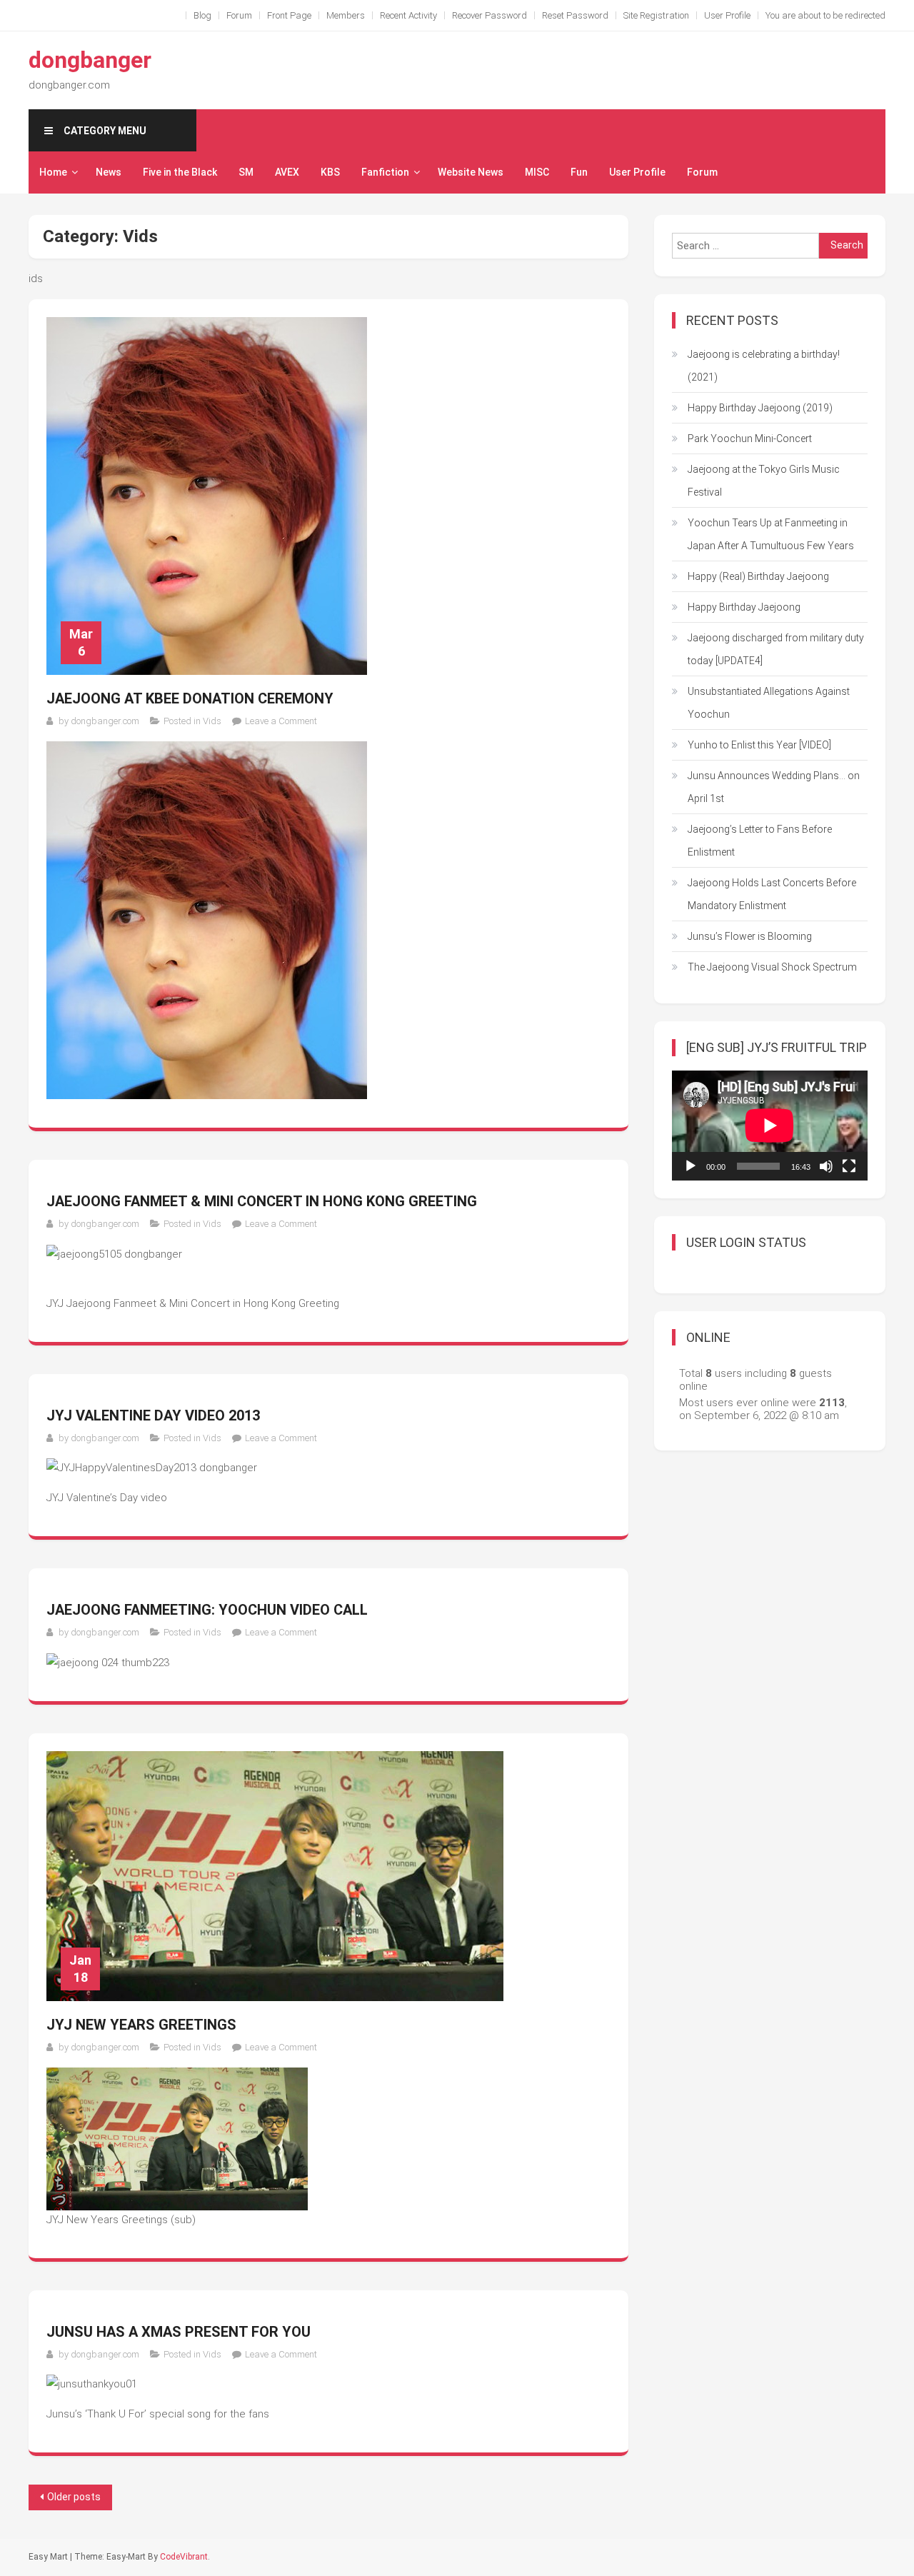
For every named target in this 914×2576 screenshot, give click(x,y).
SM (246, 172)
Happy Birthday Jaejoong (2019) (760, 408)
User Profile (727, 15)
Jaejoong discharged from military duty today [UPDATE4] (776, 649)
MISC (537, 172)
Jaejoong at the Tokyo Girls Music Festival (764, 481)
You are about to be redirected (825, 15)
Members (346, 15)
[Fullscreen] (849, 1166)
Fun (579, 172)
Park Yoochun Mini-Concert (750, 438)
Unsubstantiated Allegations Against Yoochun (769, 703)
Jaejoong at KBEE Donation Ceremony (190, 698)
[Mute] (826, 1166)
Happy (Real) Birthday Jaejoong (758, 576)
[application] (770, 1126)
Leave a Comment (281, 721)
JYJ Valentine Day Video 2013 (153, 1415)
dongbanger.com (105, 721)
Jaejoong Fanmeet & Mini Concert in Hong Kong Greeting (262, 1201)
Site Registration (656, 15)
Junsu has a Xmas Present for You (179, 2332)
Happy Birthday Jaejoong (744, 607)
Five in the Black (180, 172)
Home (53, 172)
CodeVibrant (184, 2557)
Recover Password (489, 15)
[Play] (690, 1166)
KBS (330, 172)
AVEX (287, 172)
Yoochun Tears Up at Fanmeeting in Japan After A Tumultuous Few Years (771, 534)
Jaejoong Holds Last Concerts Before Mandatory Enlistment (772, 894)
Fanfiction (385, 172)
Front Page (289, 15)
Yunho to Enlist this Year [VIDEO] (759, 745)
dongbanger (90, 60)
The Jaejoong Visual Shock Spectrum (772, 967)
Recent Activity (408, 15)
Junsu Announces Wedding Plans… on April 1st (774, 787)
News (109, 172)
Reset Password (575, 15)
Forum (239, 15)
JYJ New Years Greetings (141, 2025)
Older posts (74, 2497)
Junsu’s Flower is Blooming (750, 936)
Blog (202, 15)
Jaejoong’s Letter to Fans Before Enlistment (760, 841)
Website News (471, 172)
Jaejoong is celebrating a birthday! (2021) (764, 366)
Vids (212, 721)
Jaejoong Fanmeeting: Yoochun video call (207, 1610)
